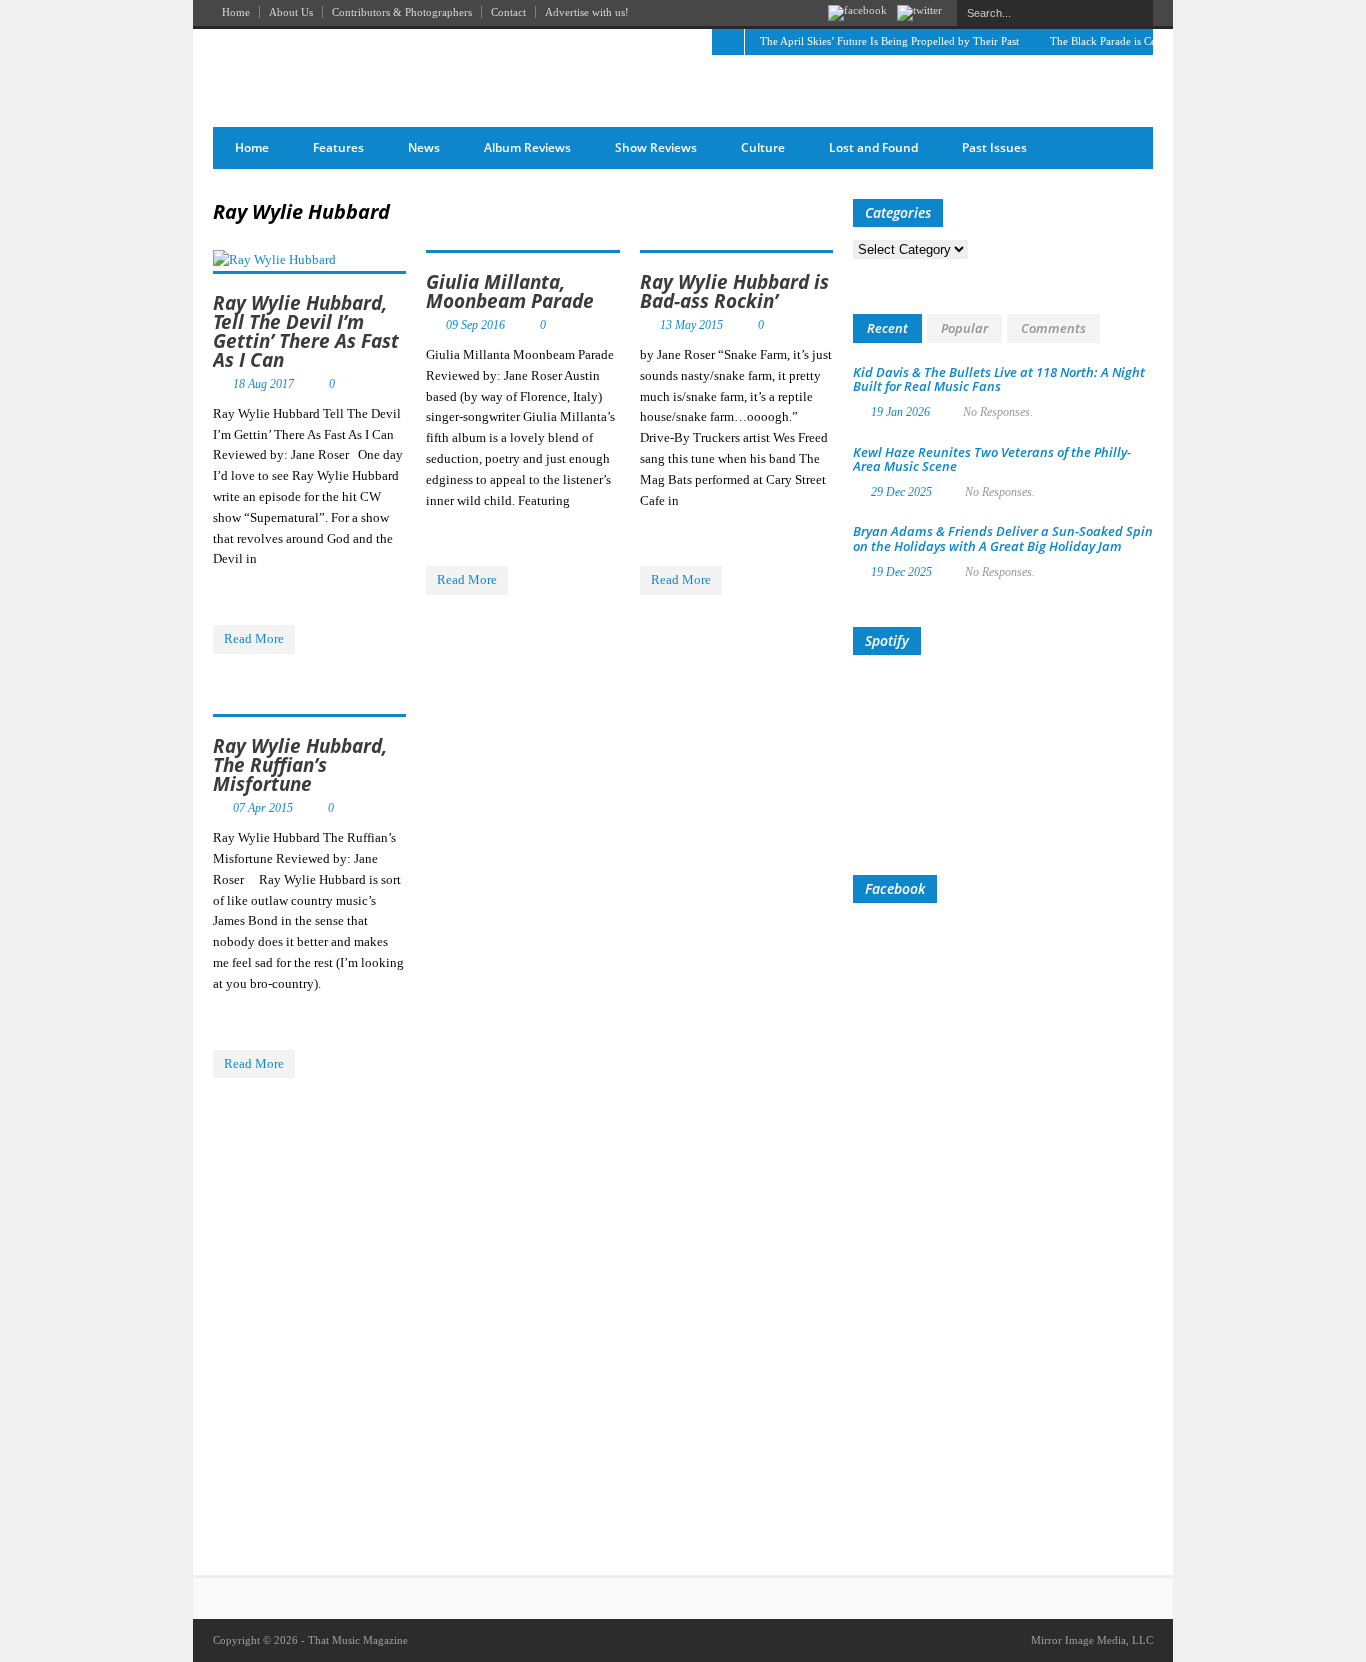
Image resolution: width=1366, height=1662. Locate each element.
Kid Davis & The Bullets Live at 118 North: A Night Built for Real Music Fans (999, 379)
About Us (291, 12)
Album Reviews (527, 147)
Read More (254, 638)
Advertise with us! (587, 12)
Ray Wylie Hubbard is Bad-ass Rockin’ (734, 291)
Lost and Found (873, 147)
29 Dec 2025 (901, 492)
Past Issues (994, 147)
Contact (508, 12)
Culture (763, 147)
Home (236, 12)
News (424, 147)
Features (338, 147)
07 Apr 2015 (263, 808)
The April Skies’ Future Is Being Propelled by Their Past (889, 41)
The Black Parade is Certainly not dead (1139, 41)
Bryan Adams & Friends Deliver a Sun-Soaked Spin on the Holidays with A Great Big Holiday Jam (1003, 538)
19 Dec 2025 (901, 572)
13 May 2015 (691, 325)
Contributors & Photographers (402, 12)
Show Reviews (656, 147)
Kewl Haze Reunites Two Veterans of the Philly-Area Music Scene (992, 459)
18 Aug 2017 (263, 384)
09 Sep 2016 (475, 325)
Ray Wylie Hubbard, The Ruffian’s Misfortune (300, 765)
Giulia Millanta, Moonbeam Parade (510, 291)
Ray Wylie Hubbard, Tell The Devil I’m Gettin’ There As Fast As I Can (306, 331)
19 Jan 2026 (900, 412)
